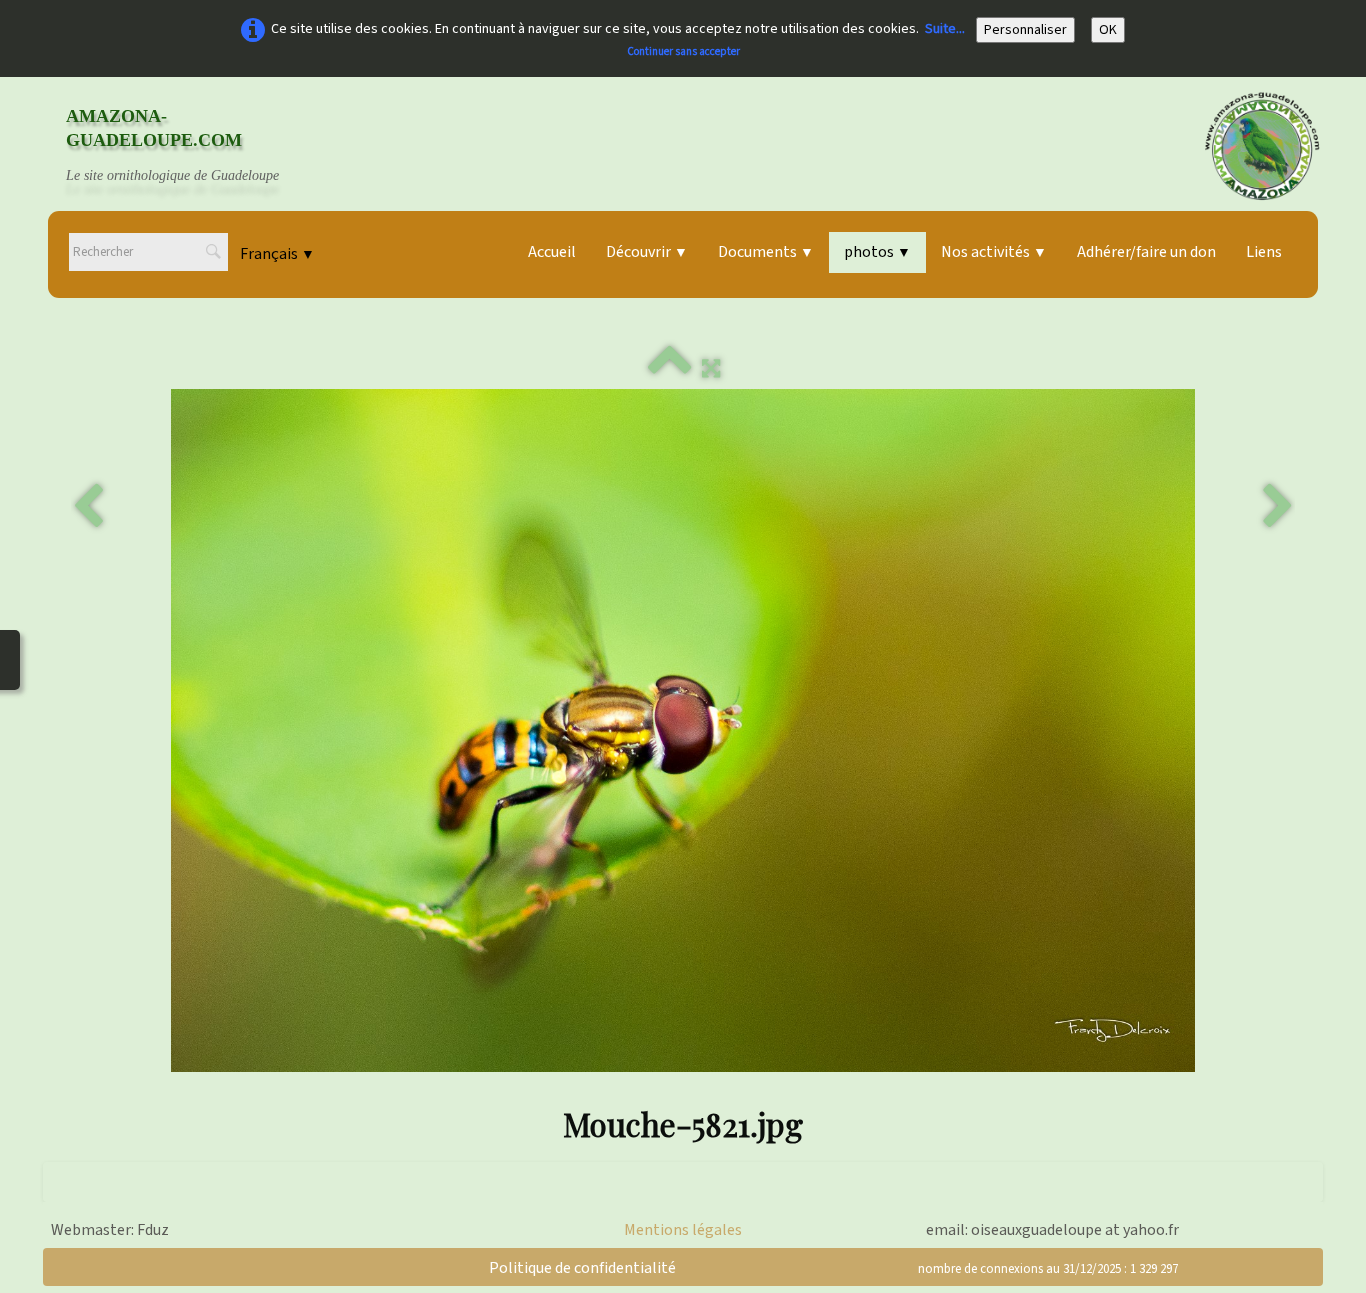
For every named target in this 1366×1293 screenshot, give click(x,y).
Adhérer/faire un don (1146, 252)
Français (277, 254)
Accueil (552, 252)
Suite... (945, 29)
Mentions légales (683, 1230)
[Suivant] (1278, 507)
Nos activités (994, 252)
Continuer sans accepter (683, 51)
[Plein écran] (711, 369)
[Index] (670, 369)
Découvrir (647, 252)
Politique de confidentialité (582, 1268)
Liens (1264, 252)
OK (1108, 30)
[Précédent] (88, 507)
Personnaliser (1025, 30)
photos (877, 252)
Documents (766, 252)
